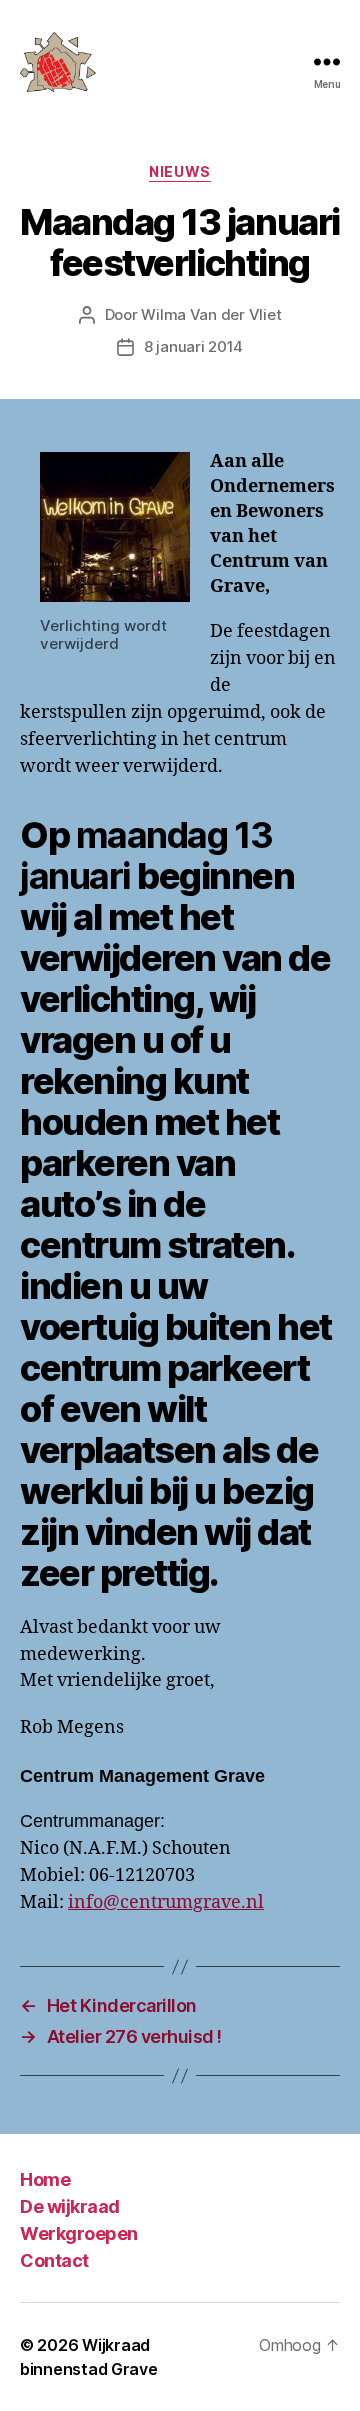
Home (45, 2179)
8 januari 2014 (193, 346)
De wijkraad (70, 2206)
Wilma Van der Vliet (211, 314)
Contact (54, 2260)
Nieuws (179, 171)
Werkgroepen (79, 2233)
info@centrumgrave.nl (166, 1902)
